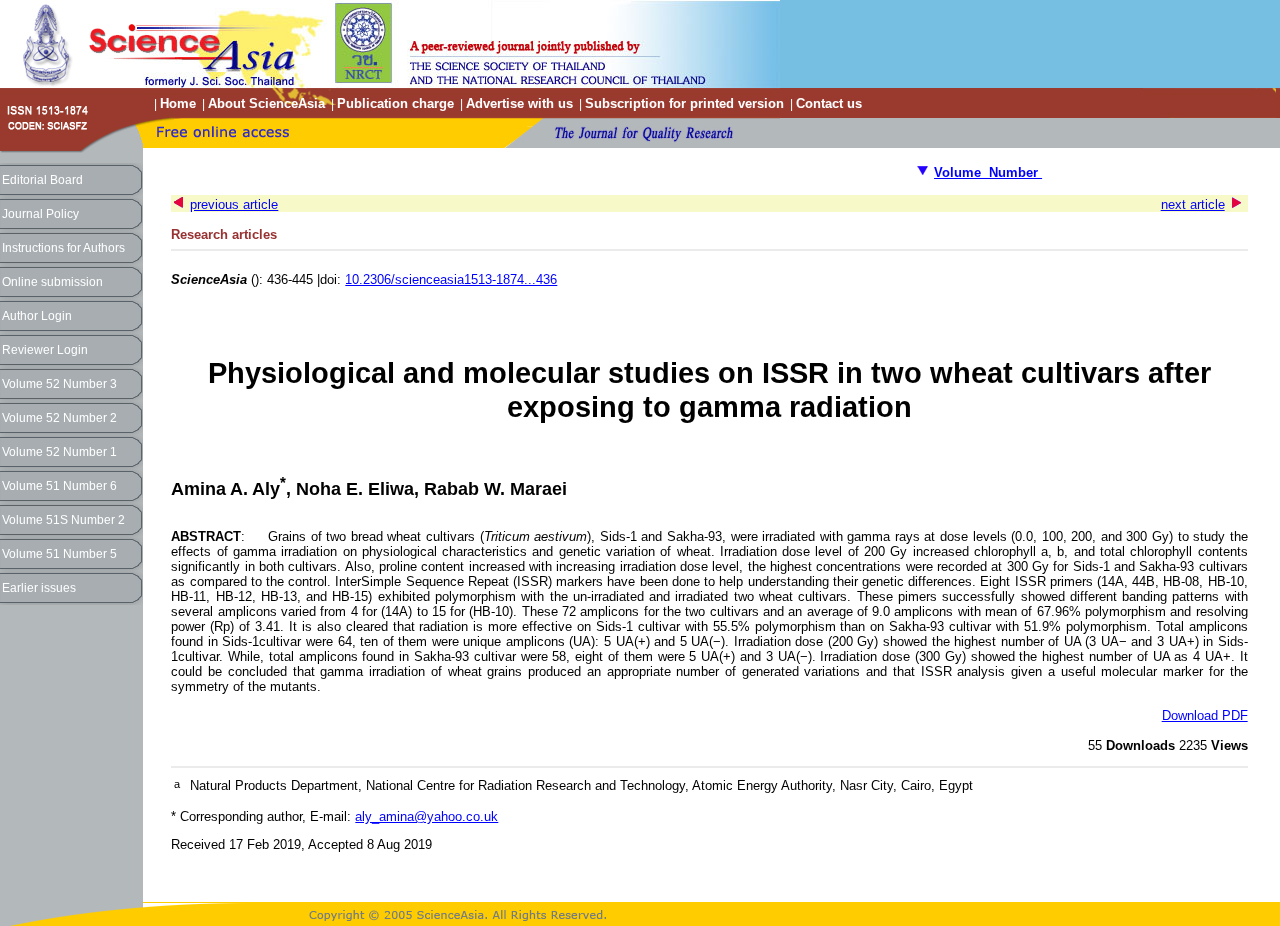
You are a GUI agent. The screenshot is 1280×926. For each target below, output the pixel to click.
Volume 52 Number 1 (59, 452)
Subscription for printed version (684, 103)
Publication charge (395, 103)
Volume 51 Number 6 (59, 486)
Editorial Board (42, 180)
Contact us (829, 103)
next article (1193, 204)
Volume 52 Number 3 (59, 384)
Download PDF (1205, 715)
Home (178, 103)
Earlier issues (39, 588)
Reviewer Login (45, 350)
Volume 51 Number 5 (59, 554)
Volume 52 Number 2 (59, 418)
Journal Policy (40, 214)
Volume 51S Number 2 (63, 520)
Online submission (52, 282)
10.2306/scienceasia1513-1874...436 (451, 279)
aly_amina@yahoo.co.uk (426, 816)
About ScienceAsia (266, 103)
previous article (234, 204)
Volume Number (988, 172)
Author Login (37, 316)
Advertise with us (519, 103)
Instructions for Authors (63, 248)
